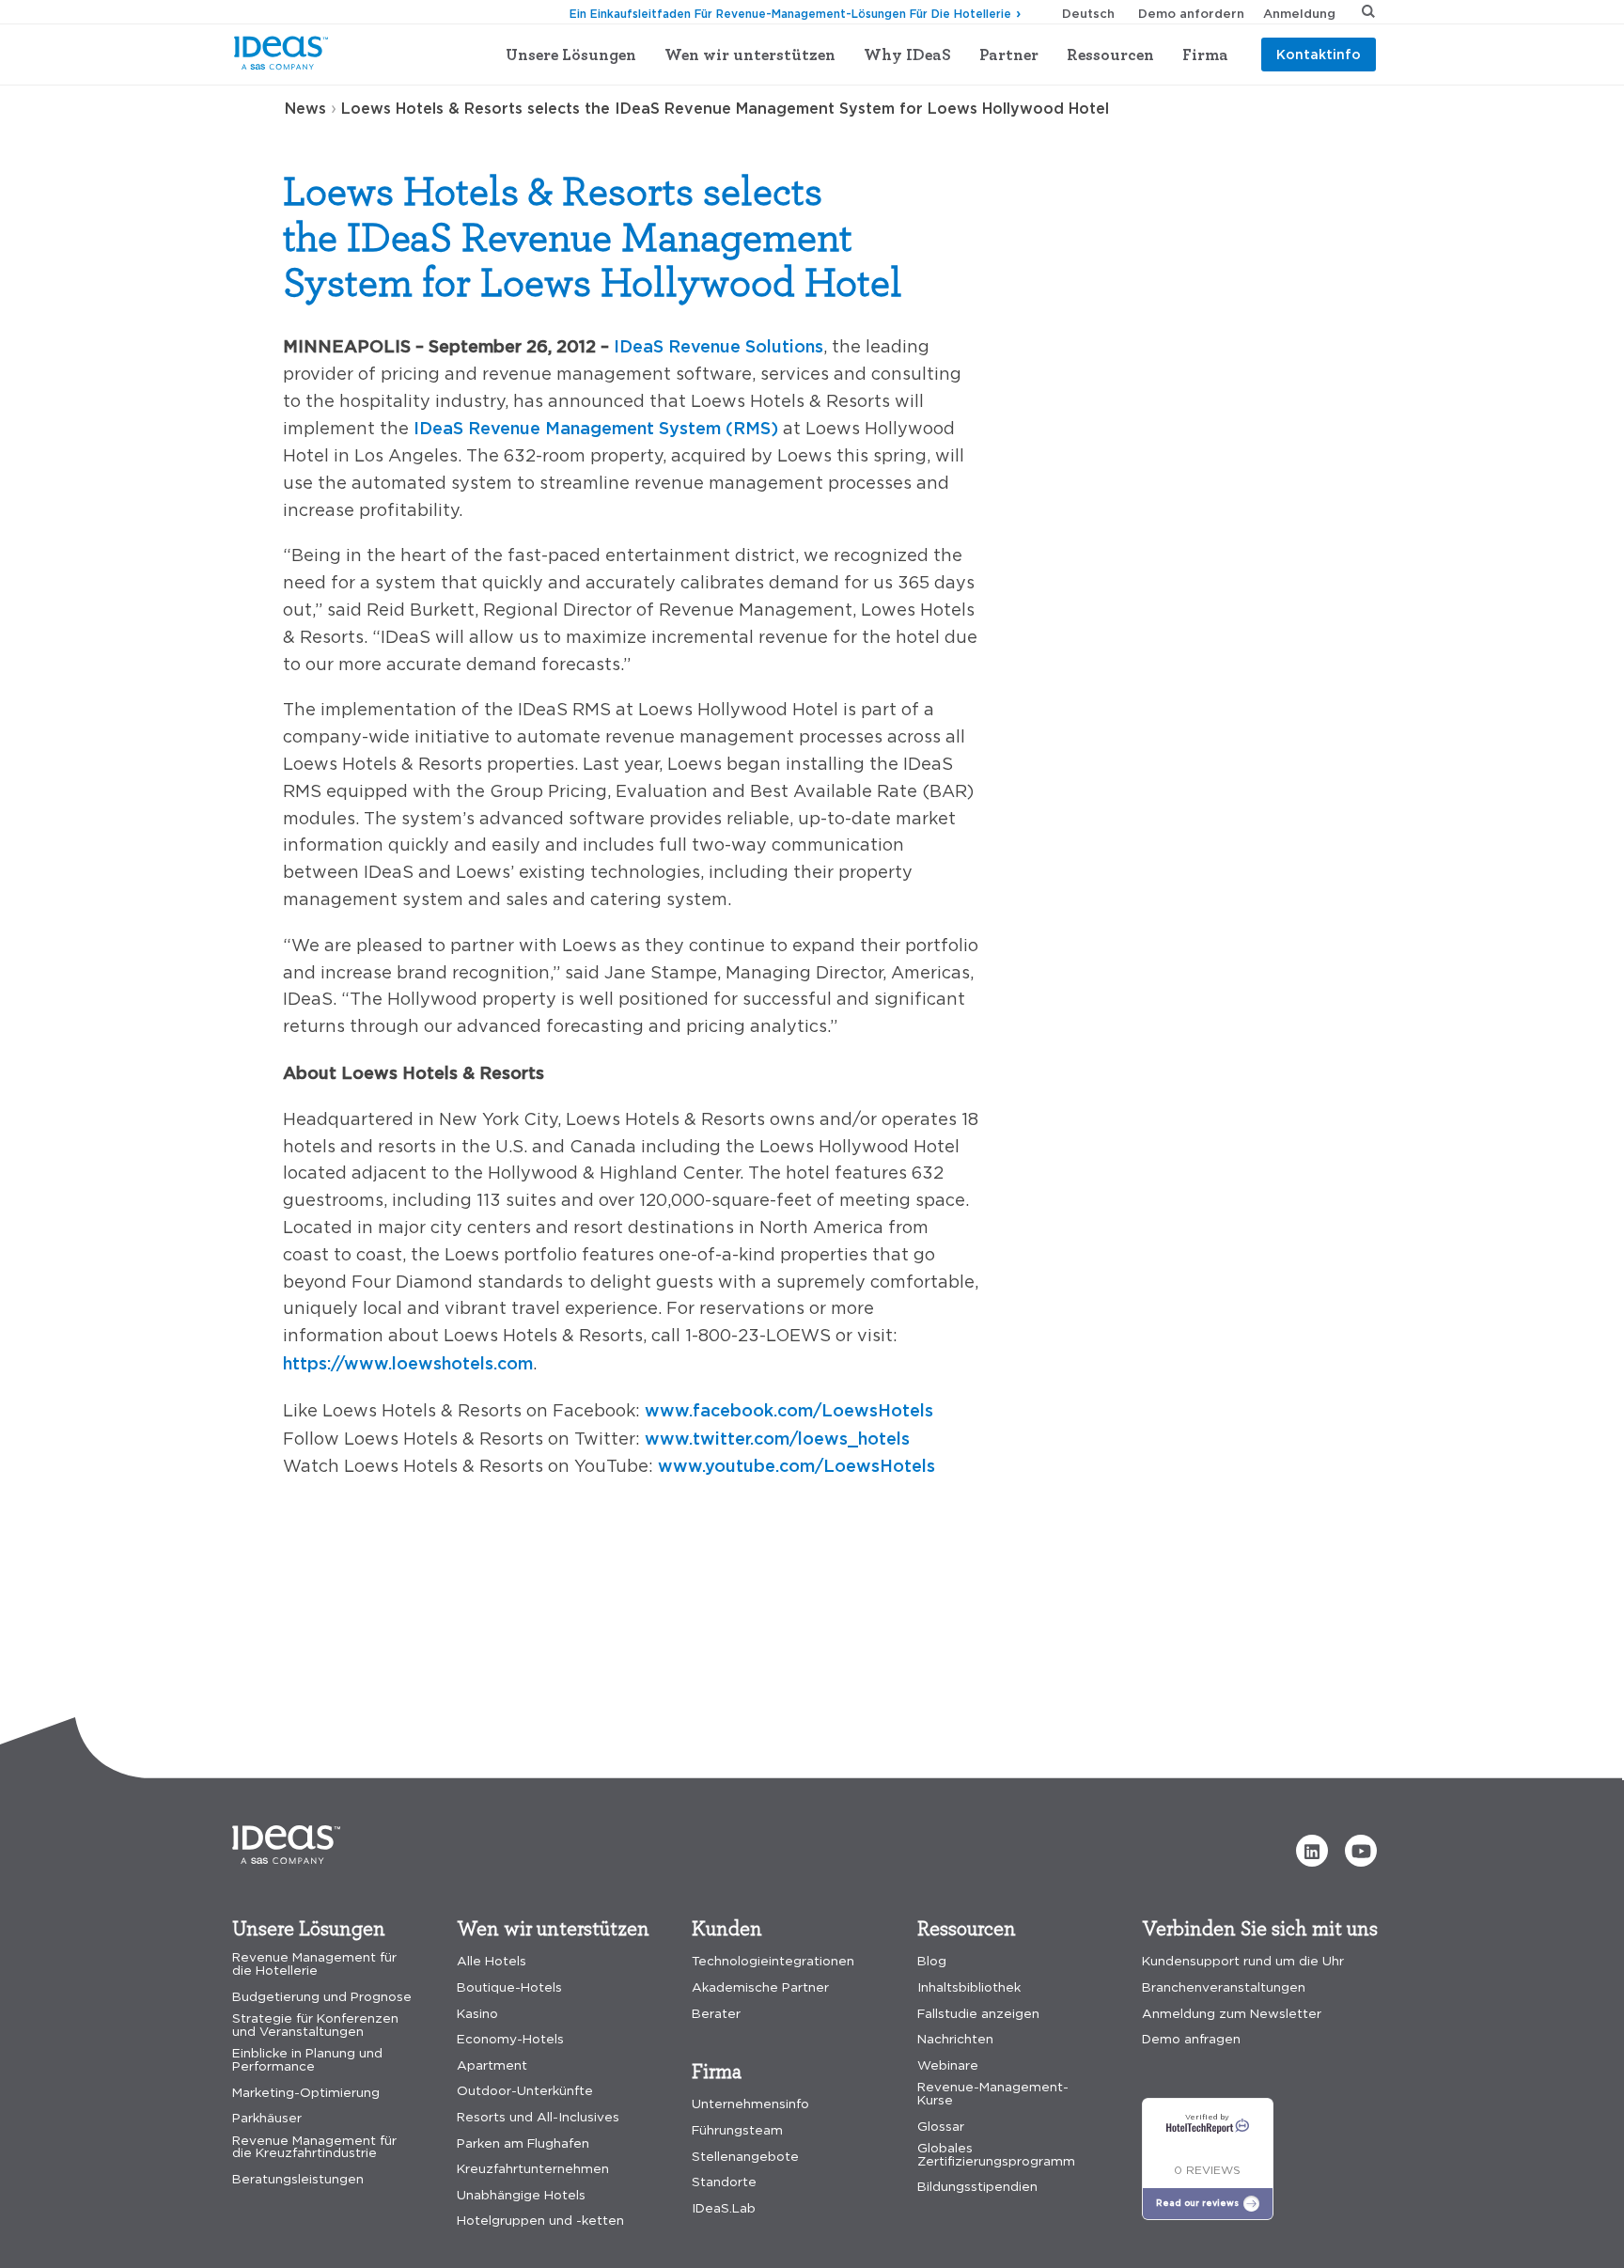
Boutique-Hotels (509, 1987)
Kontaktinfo (1319, 54)
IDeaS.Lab (724, 2208)
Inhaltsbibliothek (969, 1987)
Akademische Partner (760, 1987)
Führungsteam (737, 2130)
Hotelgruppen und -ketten (540, 2221)
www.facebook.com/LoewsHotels (789, 1410)
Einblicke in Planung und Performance (307, 2060)
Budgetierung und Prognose (322, 1997)
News (305, 108)
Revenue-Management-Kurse (993, 2094)
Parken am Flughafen (523, 2143)
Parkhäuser (267, 2118)
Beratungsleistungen (298, 2179)
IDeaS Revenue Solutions (718, 346)
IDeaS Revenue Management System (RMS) (596, 428)
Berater (716, 2014)
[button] (1312, 1851)
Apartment (492, 2065)
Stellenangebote (745, 2157)
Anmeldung (1299, 13)
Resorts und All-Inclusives (538, 2117)
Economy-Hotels (510, 2039)
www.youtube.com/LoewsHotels (796, 1465)
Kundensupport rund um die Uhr (1243, 1961)
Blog (932, 1961)
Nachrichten (955, 2039)
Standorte (724, 2182)
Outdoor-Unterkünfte (525, 2091)
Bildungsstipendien (977, 2187)
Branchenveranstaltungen (1224, 1987)
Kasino (477, 2014)
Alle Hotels (492, 1961)
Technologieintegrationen (773, 1961)
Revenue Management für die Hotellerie (314, 1964)
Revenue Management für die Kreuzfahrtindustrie (314, 2147)
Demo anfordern (1191, 13)
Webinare (948, 2065)
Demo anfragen (1191, 2039)
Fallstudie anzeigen (978, 2014)
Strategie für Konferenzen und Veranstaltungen (315, 2025)
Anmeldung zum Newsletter (1232, 2014)
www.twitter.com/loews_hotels (777, 1438)
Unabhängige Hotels (521, 2195)
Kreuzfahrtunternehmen (533, 2169)
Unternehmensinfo (750, 2104)
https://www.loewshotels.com (408, 1363)
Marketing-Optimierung (306, 2093)
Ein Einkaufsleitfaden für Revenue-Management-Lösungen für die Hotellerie (790, 14)
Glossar (941, 2127)
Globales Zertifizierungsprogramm (996, 2155)
